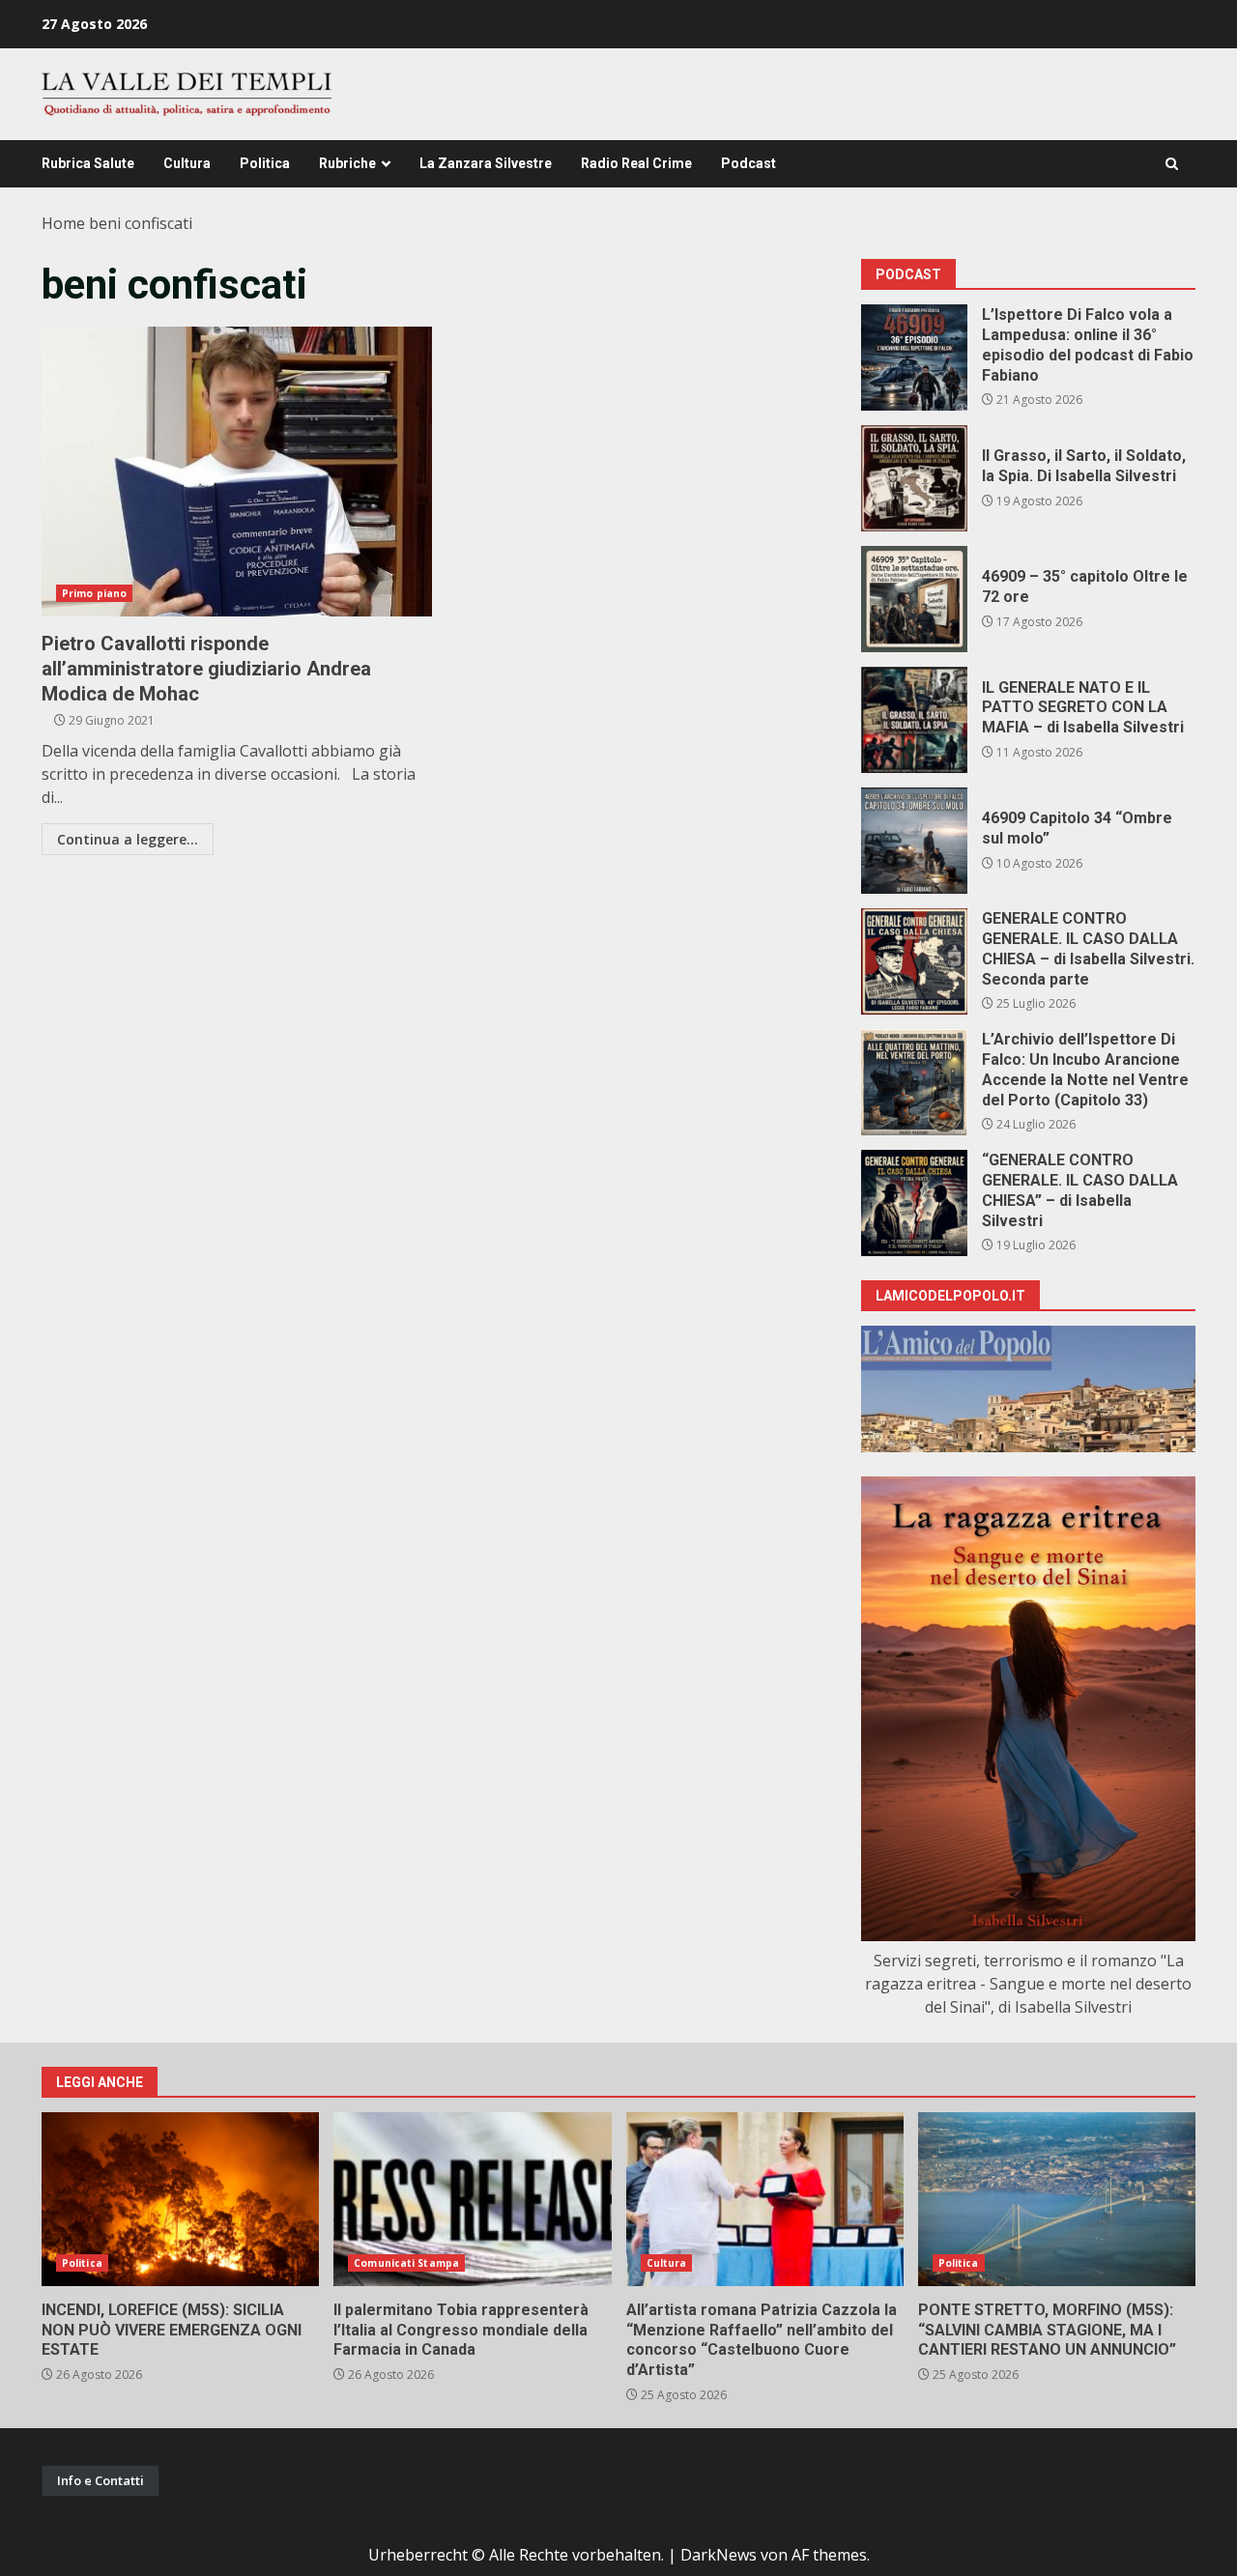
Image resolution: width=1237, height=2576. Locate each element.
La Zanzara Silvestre (486, 163)
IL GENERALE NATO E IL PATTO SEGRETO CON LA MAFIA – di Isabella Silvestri (914, 720)
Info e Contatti (101, 2480)
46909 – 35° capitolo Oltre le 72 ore (914, 599)
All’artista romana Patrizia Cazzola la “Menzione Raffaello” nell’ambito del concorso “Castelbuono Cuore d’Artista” (765, 2199)
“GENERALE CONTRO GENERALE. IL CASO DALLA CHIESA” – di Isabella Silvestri (914, 1203)
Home (63, 223)
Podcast (748, 163)
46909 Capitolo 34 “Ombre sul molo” (914, 841)
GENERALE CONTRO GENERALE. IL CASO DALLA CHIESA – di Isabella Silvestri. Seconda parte (914, 961)
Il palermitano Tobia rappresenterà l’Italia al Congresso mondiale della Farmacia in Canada (472, 2199)
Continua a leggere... (128, 839)
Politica (265, 163)
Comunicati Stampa (406, 2263)
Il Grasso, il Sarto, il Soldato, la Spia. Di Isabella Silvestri (914, 478)
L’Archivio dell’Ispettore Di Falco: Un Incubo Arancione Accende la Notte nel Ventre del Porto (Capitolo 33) (914, 1082)
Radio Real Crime (636, 163)
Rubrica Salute (88, 163)
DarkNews (719, 2555)
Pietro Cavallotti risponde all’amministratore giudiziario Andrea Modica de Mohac (237, 472)
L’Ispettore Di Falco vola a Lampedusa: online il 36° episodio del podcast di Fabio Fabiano (914, 358)
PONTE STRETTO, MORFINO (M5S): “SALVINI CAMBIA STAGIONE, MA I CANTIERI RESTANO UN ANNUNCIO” (1057, 2199)
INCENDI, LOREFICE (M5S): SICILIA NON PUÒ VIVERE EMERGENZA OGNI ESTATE (180, 2199)
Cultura (187, 163)
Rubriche (347, 163)
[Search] (1172, 164)
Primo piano (94, 593)
